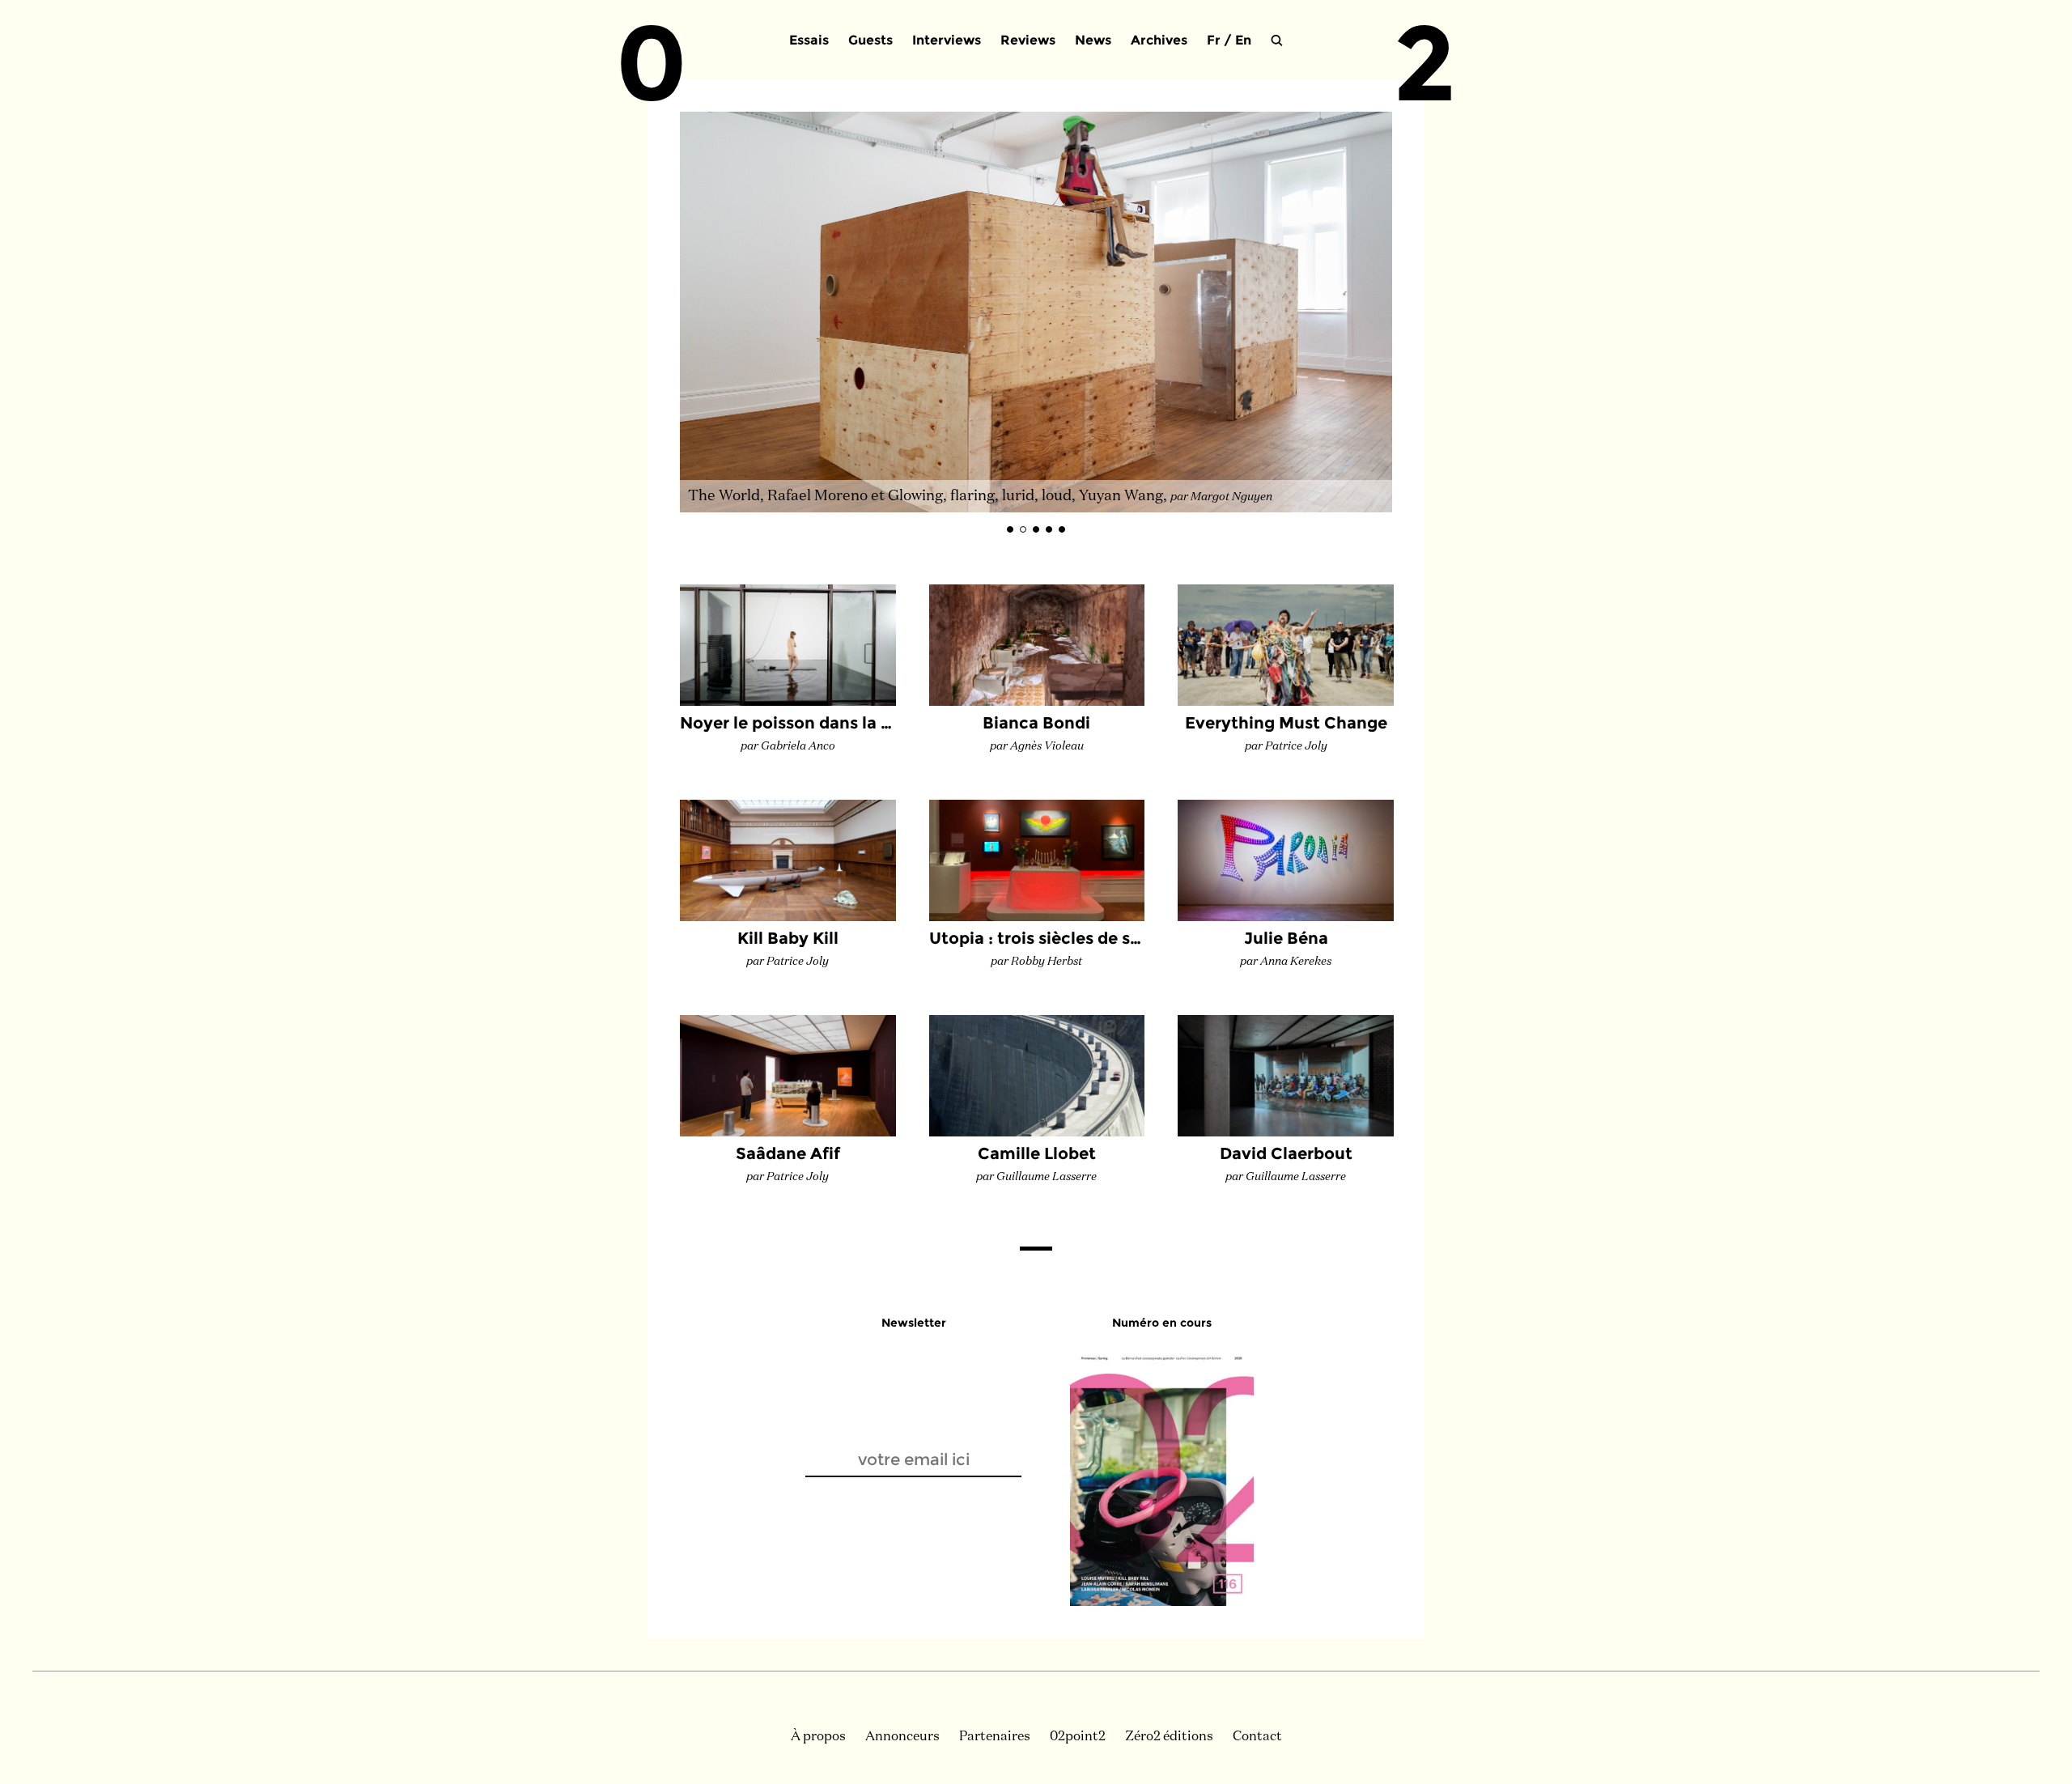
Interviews (947, 40)
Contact (1257, 1737)
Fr (1214, 40)
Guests (870, 40)
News (1093, 40)
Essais (809, 40)
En (1243, 40)
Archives (1159, 40)
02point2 (1078, 1737)
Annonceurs (902, 1737)
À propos (818, 1737)
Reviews (1028, 40)
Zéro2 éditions (1169, 1737)
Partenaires (995, 1737)
